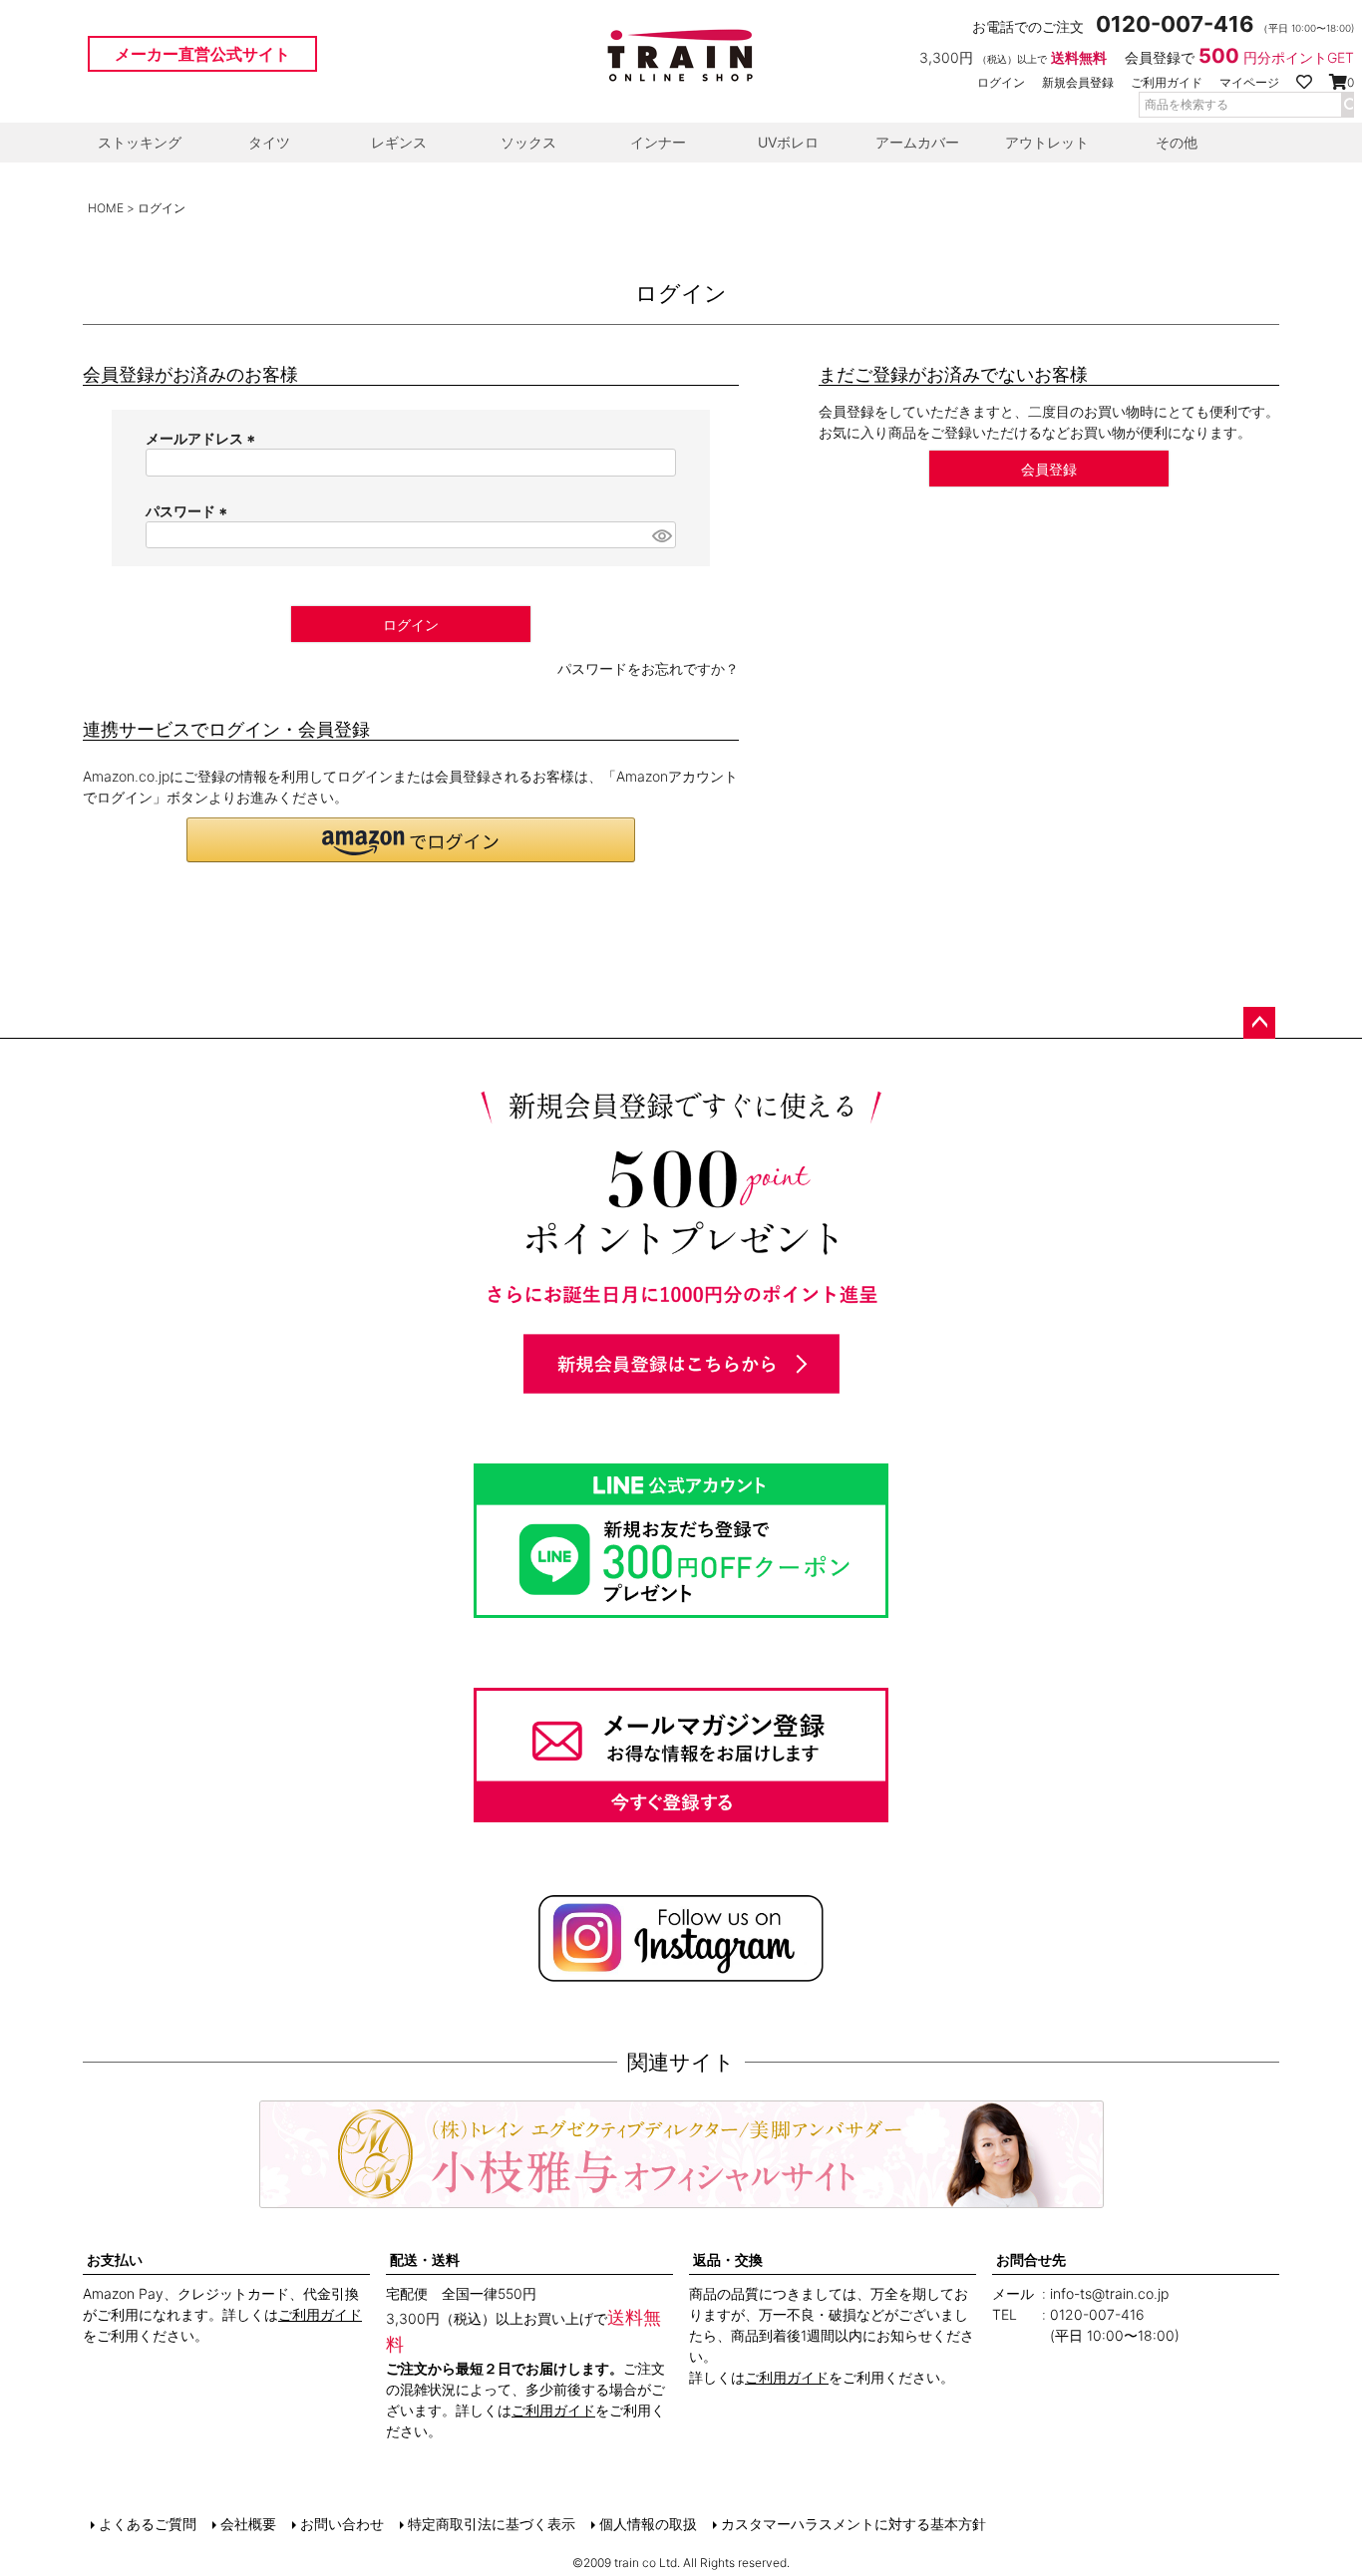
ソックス (528, 142)
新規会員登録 (1078, 82)
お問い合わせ (342, 2524)
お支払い (115, 2259)
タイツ (269, 142)
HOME (106, 208)
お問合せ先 (1031, 2259)
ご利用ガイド (1167, 82)
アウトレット (1047, 142)
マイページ (1249, 82)
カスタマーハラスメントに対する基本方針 (853, 2524)
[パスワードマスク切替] (661, 535)
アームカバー (917, 142)
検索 (1347, 105)
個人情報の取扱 (648, 2524)
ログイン (1001, 82)
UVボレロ (788, 142)
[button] (411, 840)
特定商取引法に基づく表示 (492, 2524)
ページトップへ (1259, 1023)
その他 (1177, 142)
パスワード (189, 511)
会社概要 (248, 2524)
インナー (658, 142)
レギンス (399, 142)
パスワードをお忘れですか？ (648, 668)
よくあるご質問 (148, 2524)
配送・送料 (425, 2259)
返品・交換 (728, 2259)
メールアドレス (203, 438)
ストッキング (140, 142)
